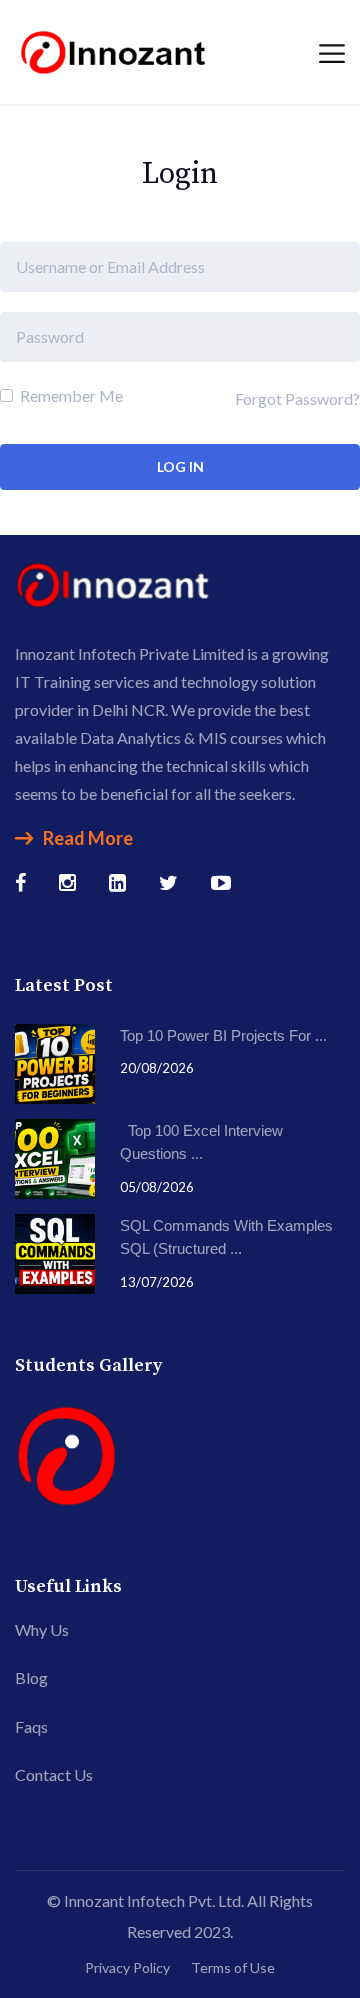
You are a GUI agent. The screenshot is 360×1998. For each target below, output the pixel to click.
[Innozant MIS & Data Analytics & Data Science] (115, 49)
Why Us (42, 1629)
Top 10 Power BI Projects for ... (223, 1035)
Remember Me (70, 395)
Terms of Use (233, 1967)
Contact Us (54, 1774)
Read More (88, 838)
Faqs (31, 1726)
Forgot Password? (297, 398)
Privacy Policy (127, 1967)
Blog (31, 1677)
